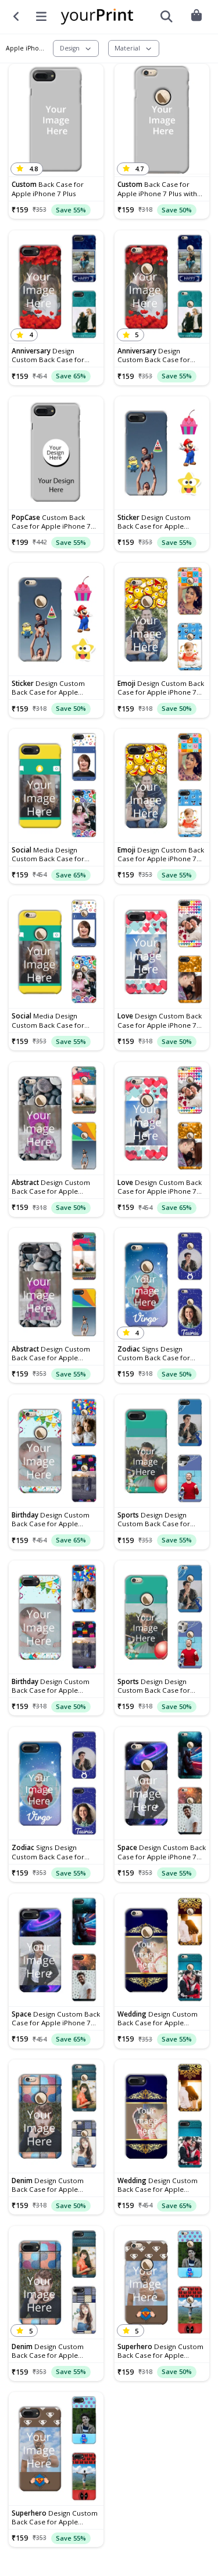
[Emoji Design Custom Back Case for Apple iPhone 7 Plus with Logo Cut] (162, 619)
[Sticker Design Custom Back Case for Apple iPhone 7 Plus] (162, 453)
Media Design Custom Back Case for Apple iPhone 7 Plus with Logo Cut (51, 1020)
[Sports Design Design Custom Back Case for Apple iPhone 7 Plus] (162, 1451)
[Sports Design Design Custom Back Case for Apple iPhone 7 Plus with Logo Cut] (162, 1617)
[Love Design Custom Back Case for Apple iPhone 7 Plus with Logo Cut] (162, 1119)
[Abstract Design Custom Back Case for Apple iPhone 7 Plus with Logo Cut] (56, 1119)
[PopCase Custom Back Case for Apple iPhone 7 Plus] (56, 453)
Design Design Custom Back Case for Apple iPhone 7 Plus (154, 1519)
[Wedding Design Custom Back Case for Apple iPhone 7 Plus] (162, 2116)
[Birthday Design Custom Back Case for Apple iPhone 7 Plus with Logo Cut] (56, 1451)
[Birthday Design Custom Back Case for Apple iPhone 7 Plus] (56, 1617)
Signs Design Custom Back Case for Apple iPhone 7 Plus (48, 1852)
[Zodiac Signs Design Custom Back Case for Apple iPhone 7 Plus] (56, 1784)
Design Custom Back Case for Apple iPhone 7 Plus (48, 355)
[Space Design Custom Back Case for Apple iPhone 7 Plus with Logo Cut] (162, 1784)
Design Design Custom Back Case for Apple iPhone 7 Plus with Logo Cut (157, 1686)
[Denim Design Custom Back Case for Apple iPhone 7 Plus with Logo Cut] (56, 2116)
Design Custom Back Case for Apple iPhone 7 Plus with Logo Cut (157, 355)
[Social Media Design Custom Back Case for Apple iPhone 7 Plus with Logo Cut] (56, 952)
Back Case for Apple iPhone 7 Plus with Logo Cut (157, 189)
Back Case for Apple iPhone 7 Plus (48, 189)
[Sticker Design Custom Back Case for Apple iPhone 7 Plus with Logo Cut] (56, 619)
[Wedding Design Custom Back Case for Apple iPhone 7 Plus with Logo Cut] (162, 1950)
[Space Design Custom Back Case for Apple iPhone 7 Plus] (56, 1950)
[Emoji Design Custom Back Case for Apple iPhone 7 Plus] (162, 785)
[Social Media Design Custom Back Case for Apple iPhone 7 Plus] (56, 785)
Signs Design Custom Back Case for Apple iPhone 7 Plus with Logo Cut (157, 1353)
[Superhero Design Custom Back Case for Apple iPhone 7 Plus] (56, 2449)
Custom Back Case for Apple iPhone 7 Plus (51, 522)
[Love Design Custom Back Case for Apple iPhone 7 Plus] (162, 952)
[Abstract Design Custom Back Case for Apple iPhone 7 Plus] (56, 1285)
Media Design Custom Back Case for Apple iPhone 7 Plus (48, 854)
